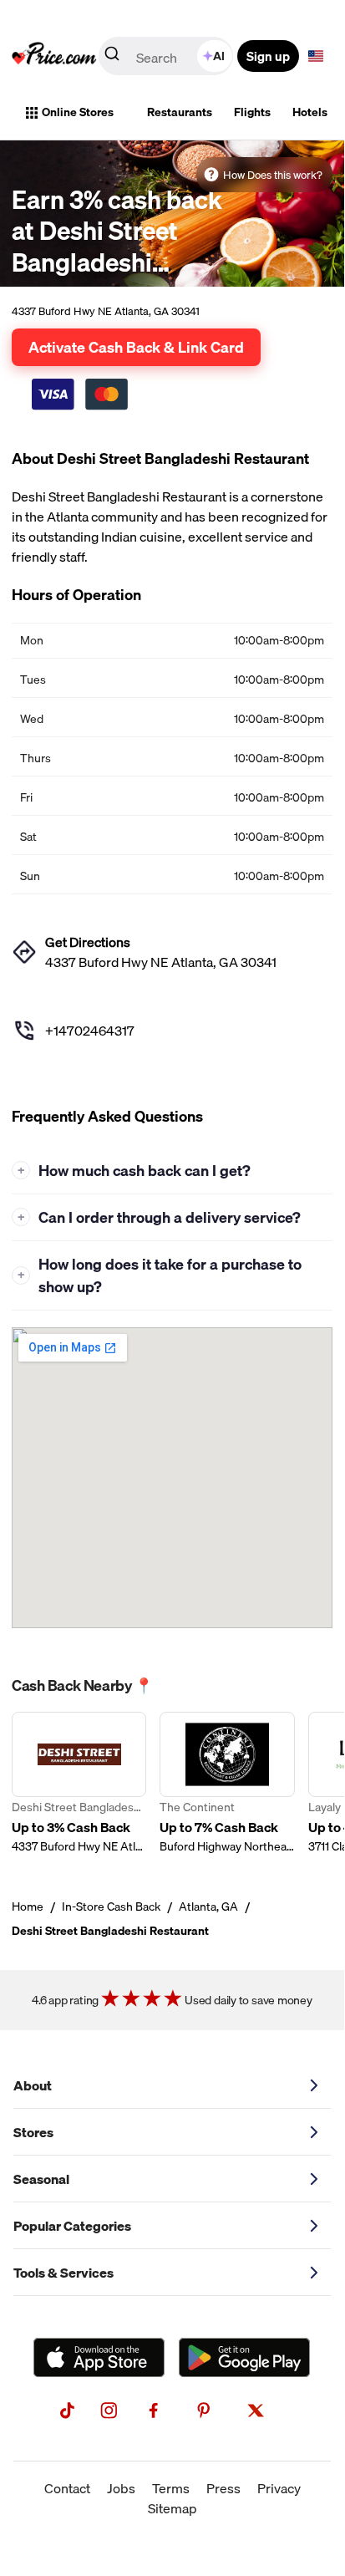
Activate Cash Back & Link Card (136, 347)
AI (219, 56)
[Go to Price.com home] (54, 56)
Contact (67, 2488)
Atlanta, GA (208, 1907)
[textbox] (316, 56)
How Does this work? (273, 175)
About (33, 2085)
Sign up (268, 56)
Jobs (121, 2488)
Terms (171, 2488)
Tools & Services (63, 2273)
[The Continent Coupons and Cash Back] (227, 1783)
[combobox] (167, 56)
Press (223, 2488)
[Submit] (112, 57)
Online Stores (78, 112)
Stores (33, 2132)
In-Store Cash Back (111, 1907)
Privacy (279, 2488)
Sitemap (172, 2508)
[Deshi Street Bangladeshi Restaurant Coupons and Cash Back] (79, 1783)
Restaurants (180, 112)
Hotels (310, 112)
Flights (252, 112)
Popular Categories (72, 2226)
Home (28, 1907)
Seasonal (41, 2179)
